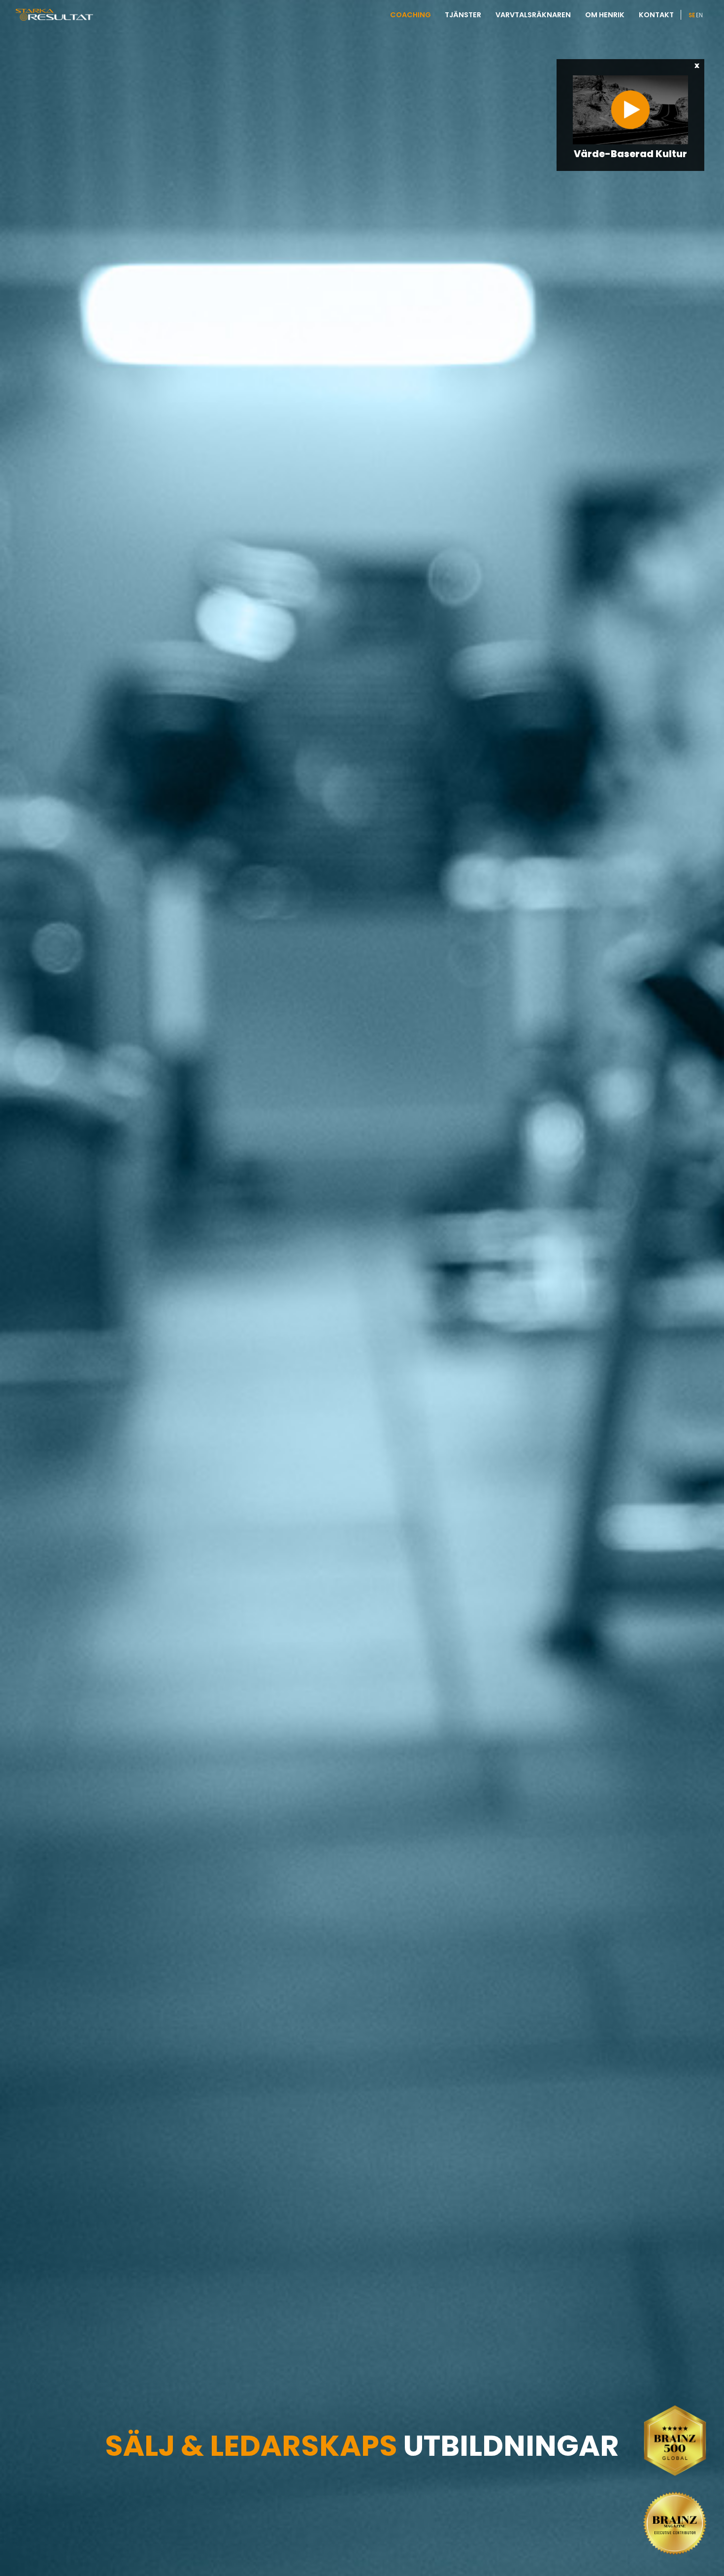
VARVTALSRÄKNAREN (533, 15)
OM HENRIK (605, 15)
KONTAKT (656, 15)
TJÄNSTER (463, 15)
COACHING (411, 15)
